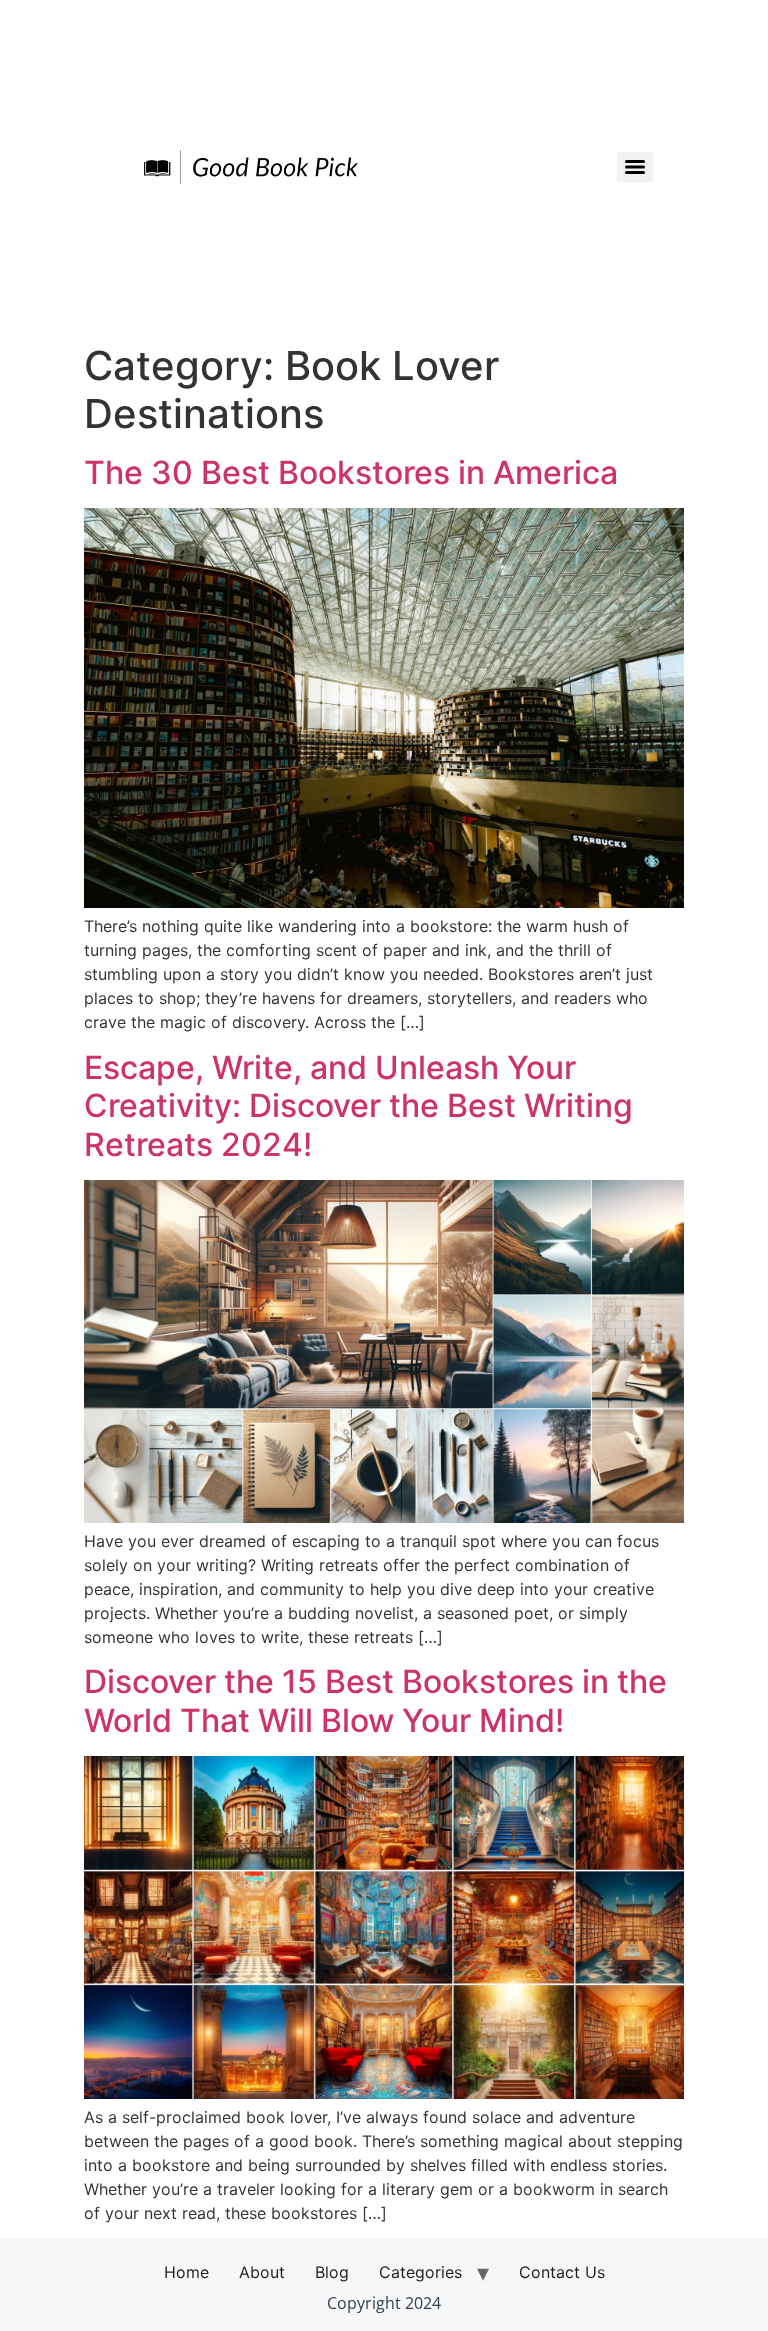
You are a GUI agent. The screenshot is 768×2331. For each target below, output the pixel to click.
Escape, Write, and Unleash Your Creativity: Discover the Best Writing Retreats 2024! (358, 1106)
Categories (420, 2272)
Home (186, 2272)
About (262, 2272)
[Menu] (635, 167)
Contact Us (562, 2272)
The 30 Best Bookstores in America (351, 472)
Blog (332, 2272)
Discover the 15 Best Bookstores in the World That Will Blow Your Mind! (375, 1700)
